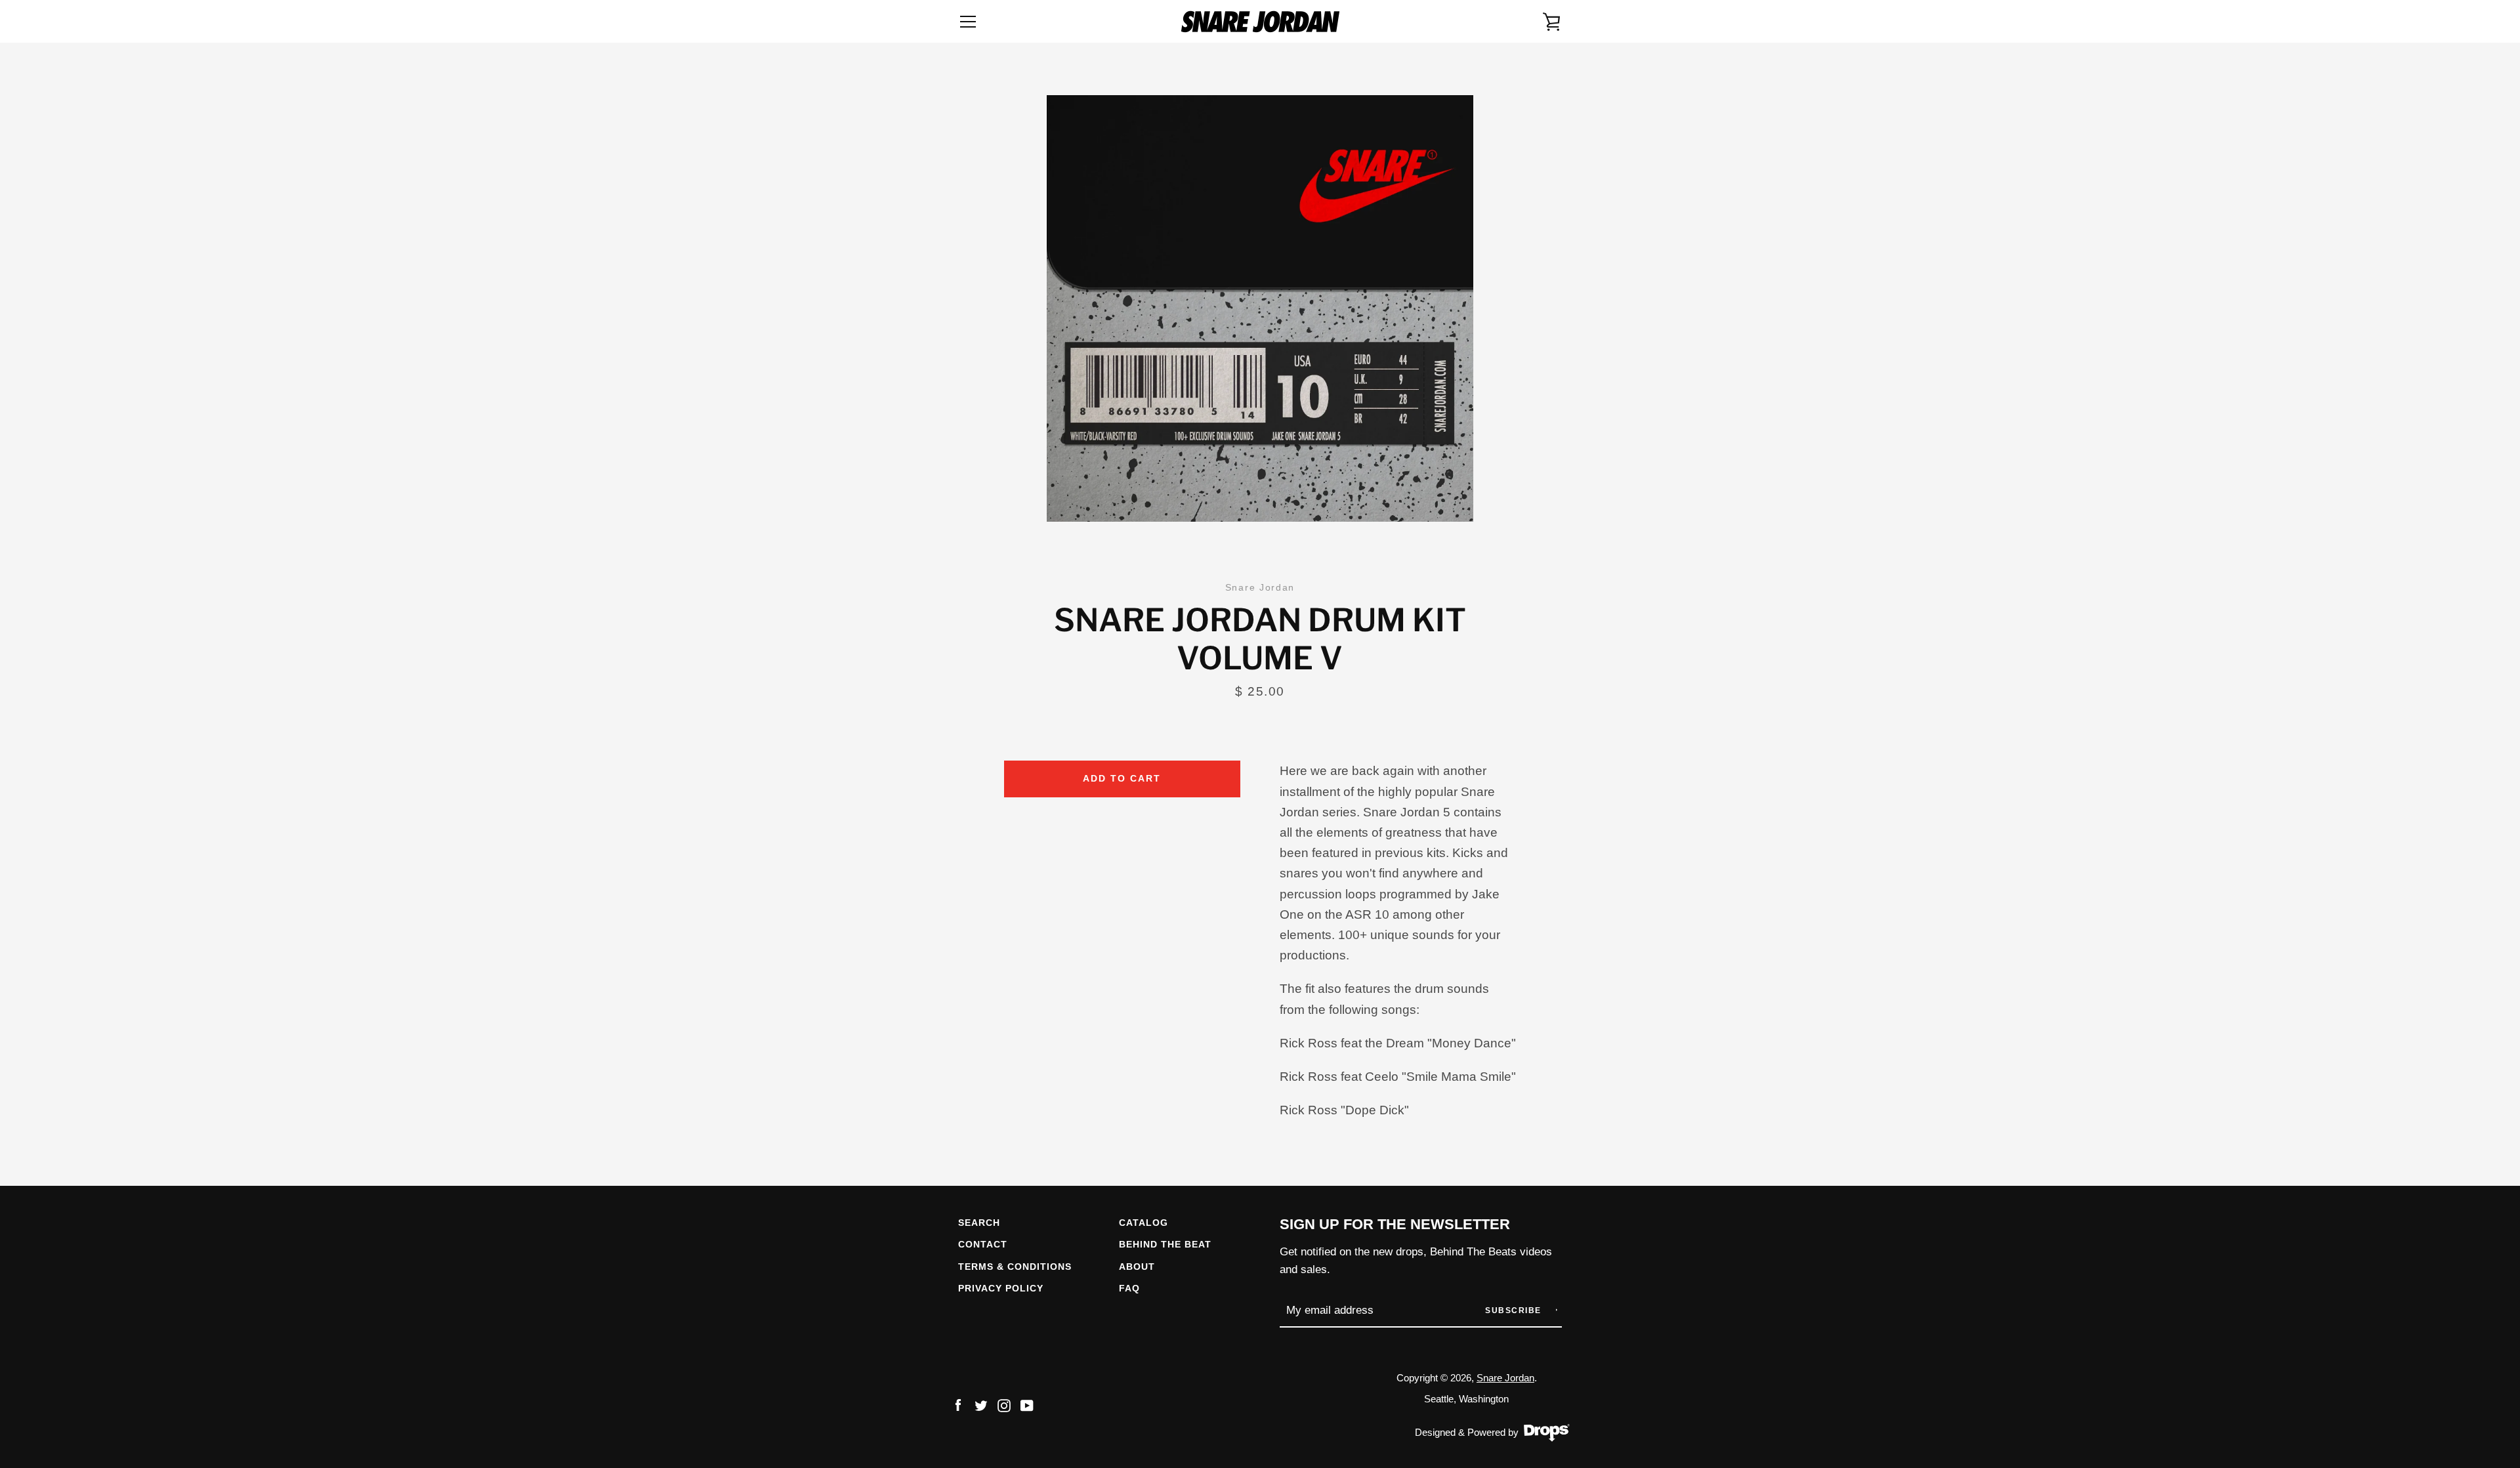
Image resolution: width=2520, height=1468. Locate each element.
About (1137, 1267)
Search (979, 1223)
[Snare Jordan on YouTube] (1027, 1405)
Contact (983, 1244)
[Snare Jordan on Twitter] (981, 1405)
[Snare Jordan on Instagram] (1004, 1405)
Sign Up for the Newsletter (1395, 1224)
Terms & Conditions (1015, 1267)
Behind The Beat (1165, 1244)
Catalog (1144, 1223)
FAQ (1129, 1288)
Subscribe (1515, 1311)
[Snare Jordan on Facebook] (958, 1405)
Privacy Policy (1001, 1288)
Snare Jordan (1505, 1378)
